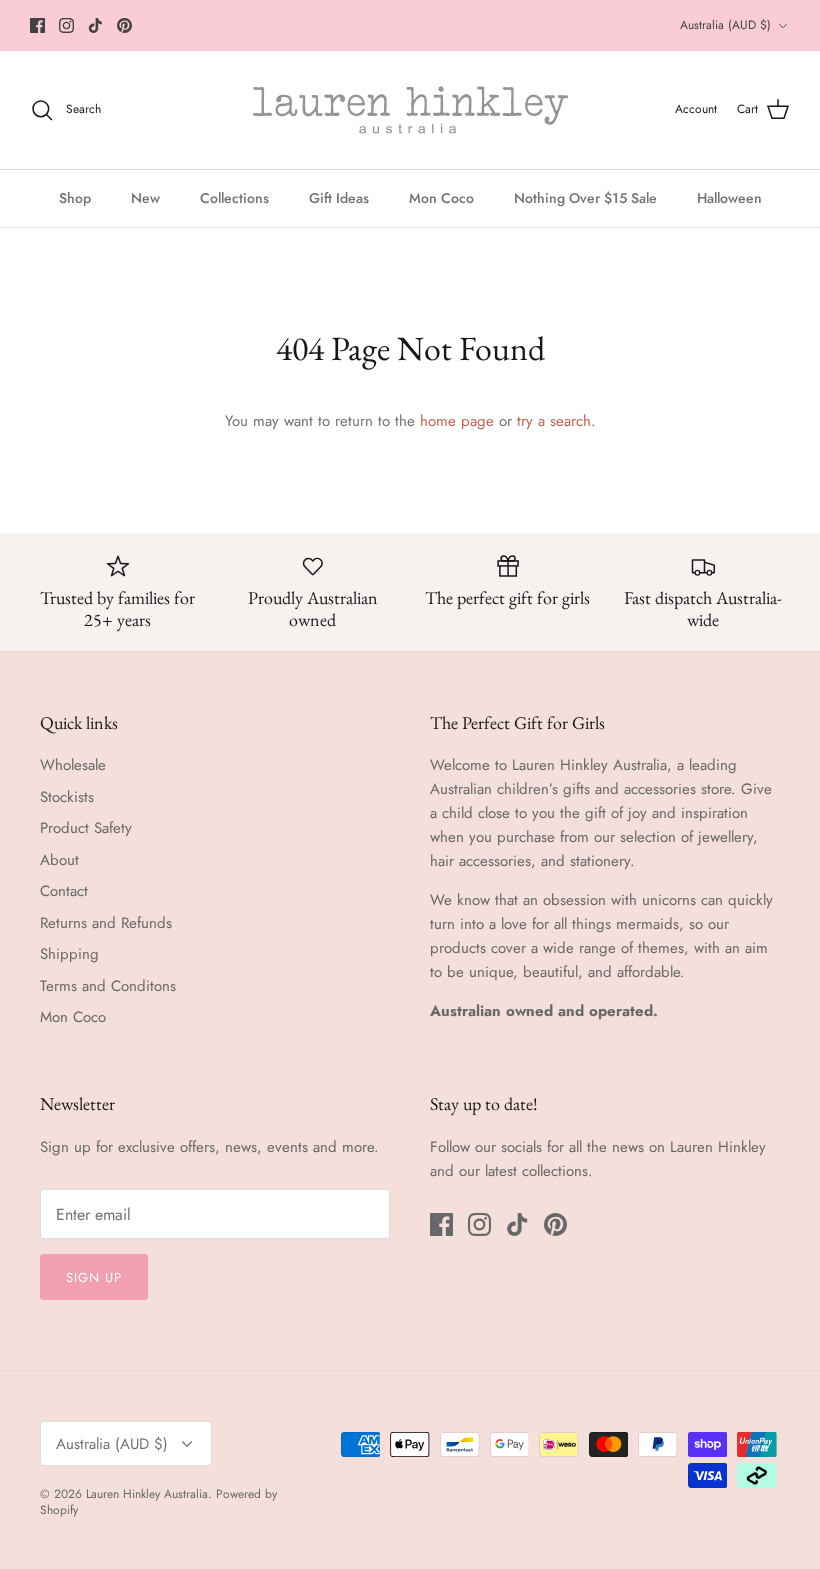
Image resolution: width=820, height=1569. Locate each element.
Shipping (69, 954)
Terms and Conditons (108, 986)
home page (457, 421)
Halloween (729, 198)
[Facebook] (37, 25)
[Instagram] (66, 25)
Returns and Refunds (106, 923)
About (59, 860)
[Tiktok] (95, 25)
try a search (554, 421)
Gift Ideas (339, 198)
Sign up (94, 1277)
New (145, 198)
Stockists (67, 797)
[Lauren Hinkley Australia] (410, 110)
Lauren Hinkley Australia (147, 1494)
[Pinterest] (124, 25)
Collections (234, 198)
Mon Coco (441, 198)
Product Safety (86, 828)
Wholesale (73, 765)
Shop (75, 198)
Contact (64, 891)
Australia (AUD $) (725, 25)
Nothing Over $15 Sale (585, 198)
